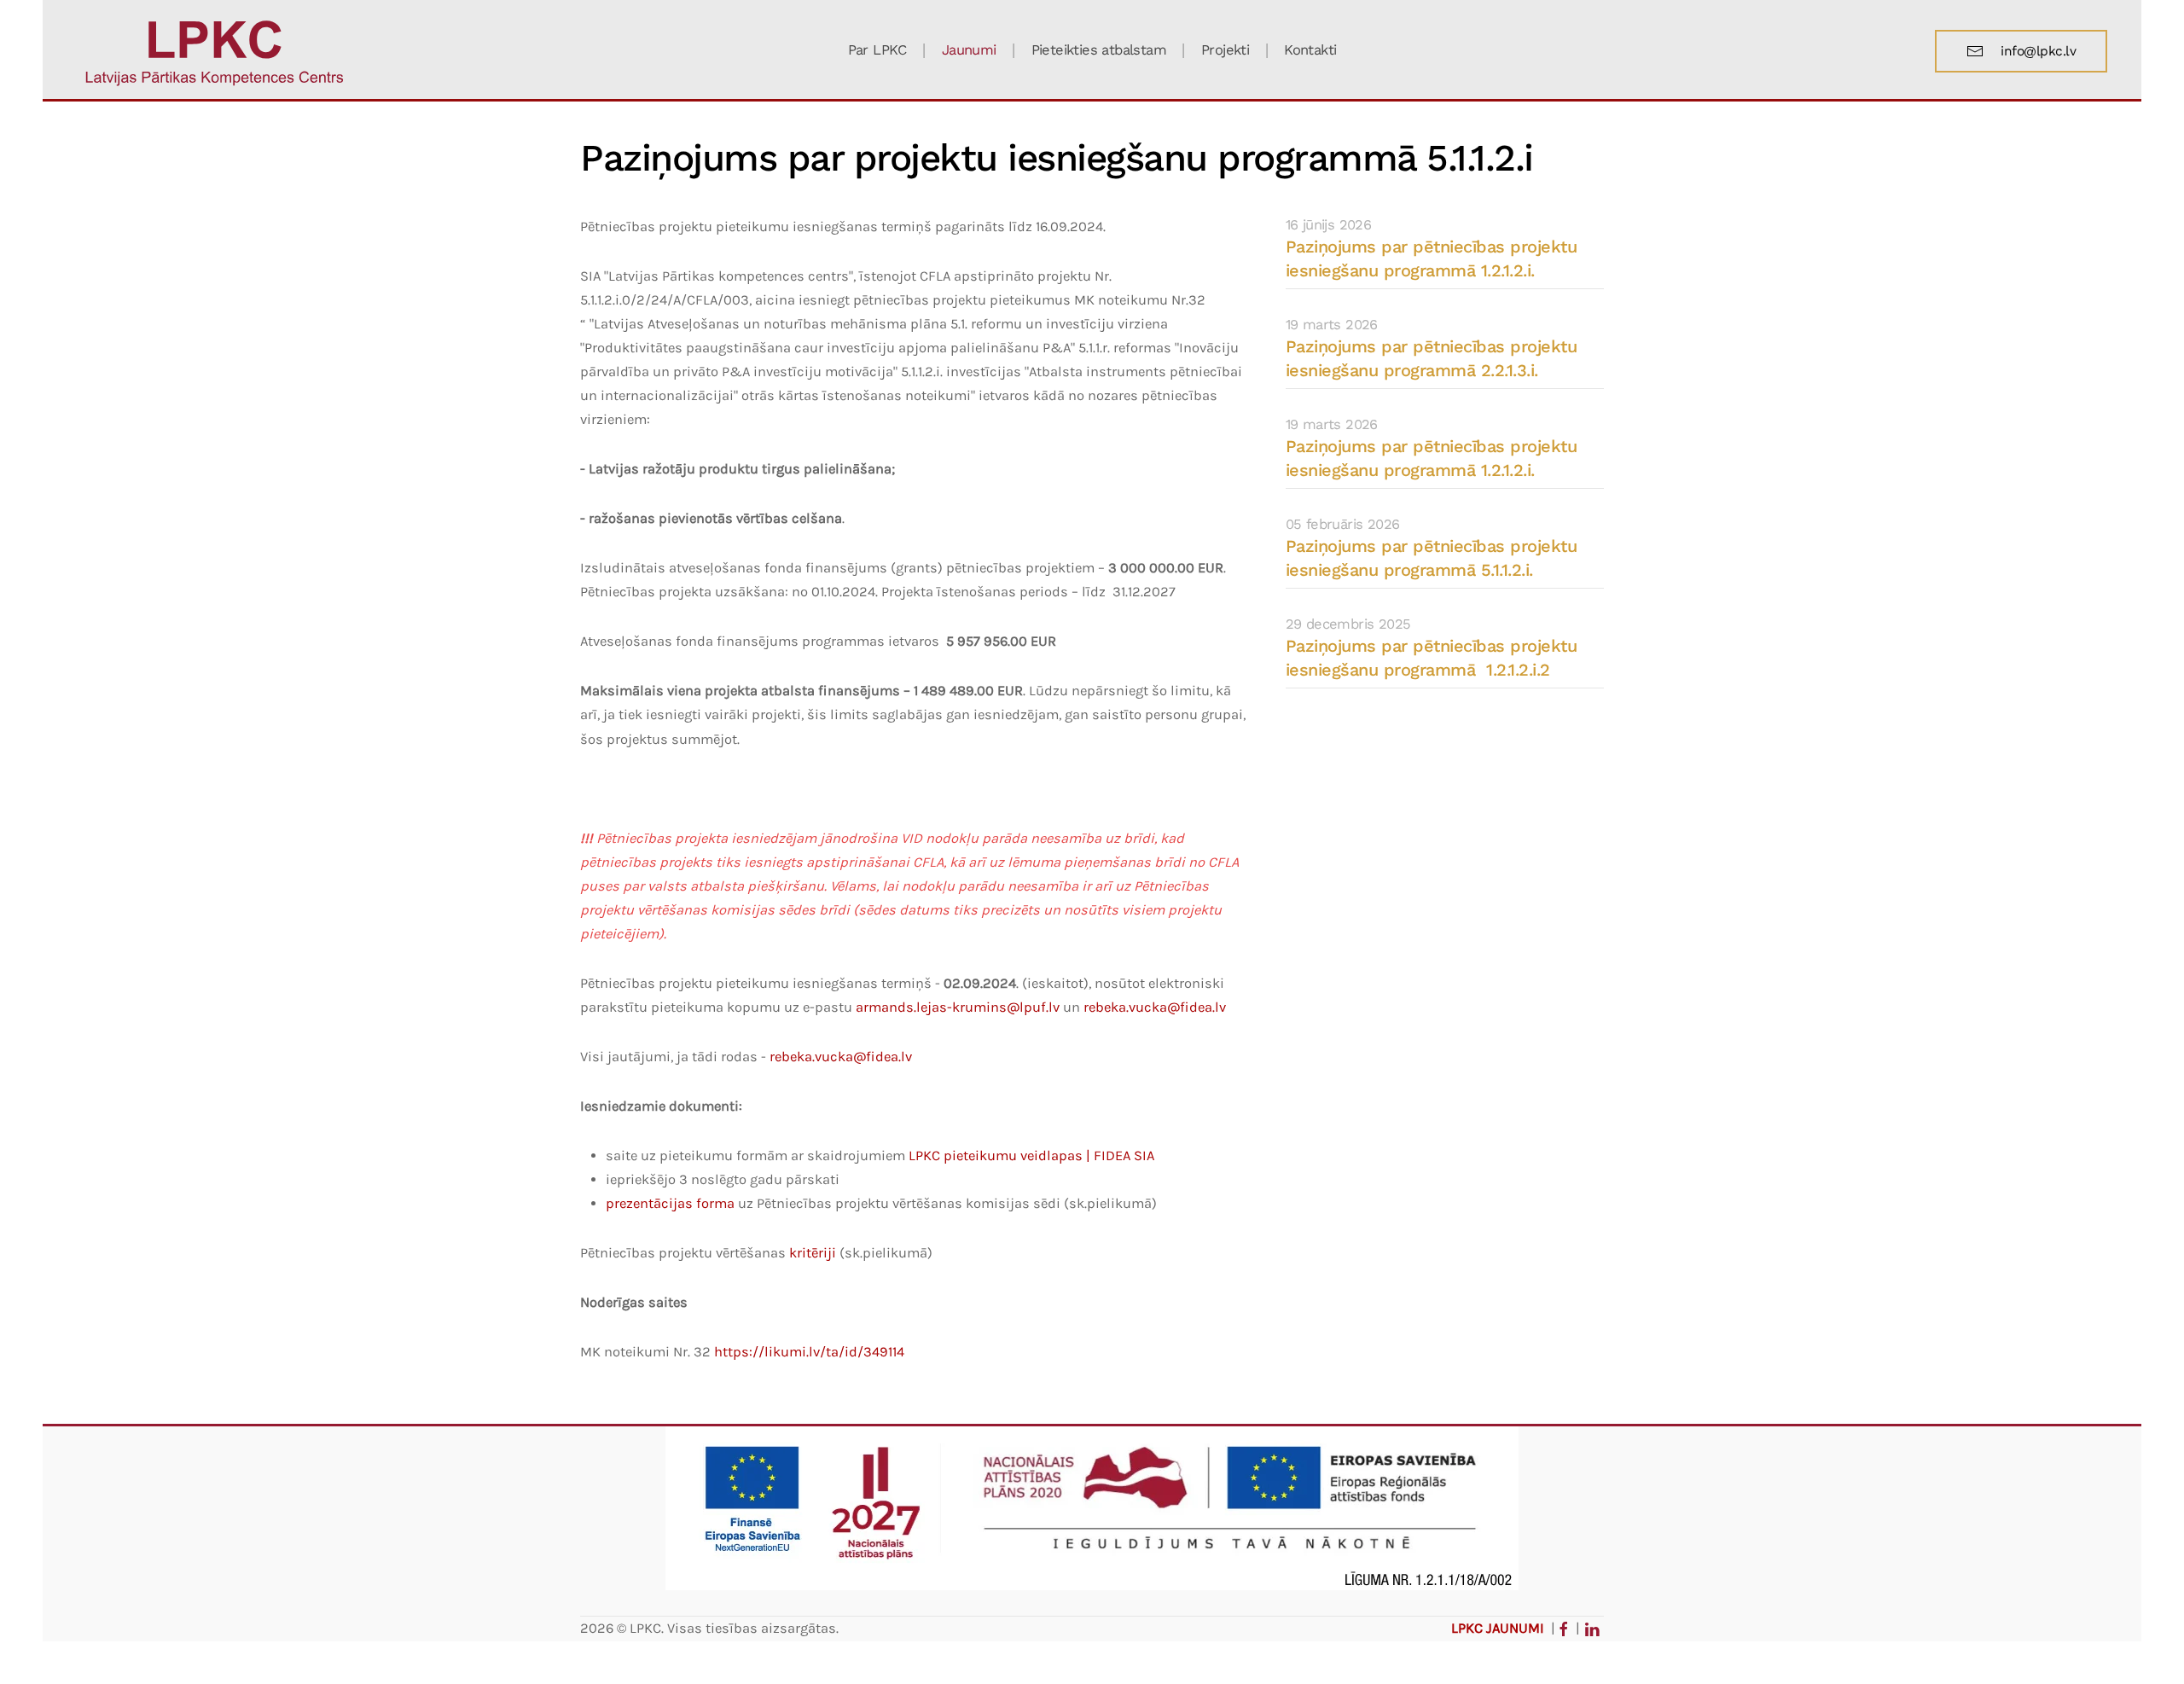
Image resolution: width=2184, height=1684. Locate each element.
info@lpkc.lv (2038, 51)
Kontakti (1310, 50)
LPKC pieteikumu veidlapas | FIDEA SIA (1031, 1156)
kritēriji (813, 1253)
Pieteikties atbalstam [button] (1099, 50)
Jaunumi (969, 50)
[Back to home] (215, 51)
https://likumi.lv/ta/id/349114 (809, 1352)
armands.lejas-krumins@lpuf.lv (958, 1007)
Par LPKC (877, 50)
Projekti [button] (1225, 50)
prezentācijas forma (670, 1203)
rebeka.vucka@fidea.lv (1155, 1007)
